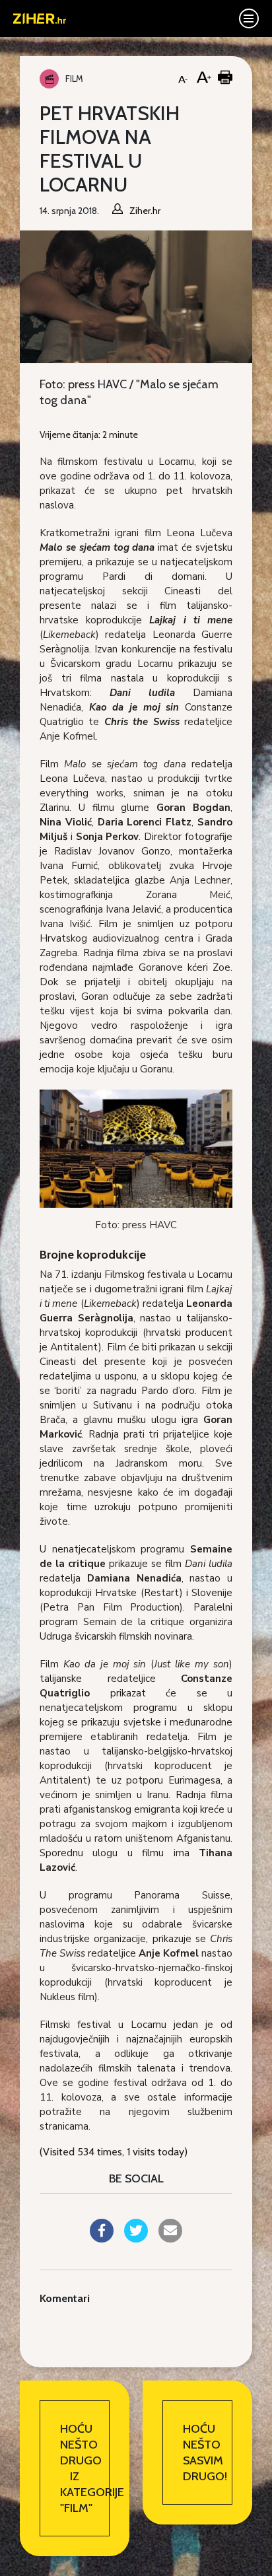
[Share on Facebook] (102, 2239)
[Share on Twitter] (136, 2239)
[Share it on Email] (170, 2239)
